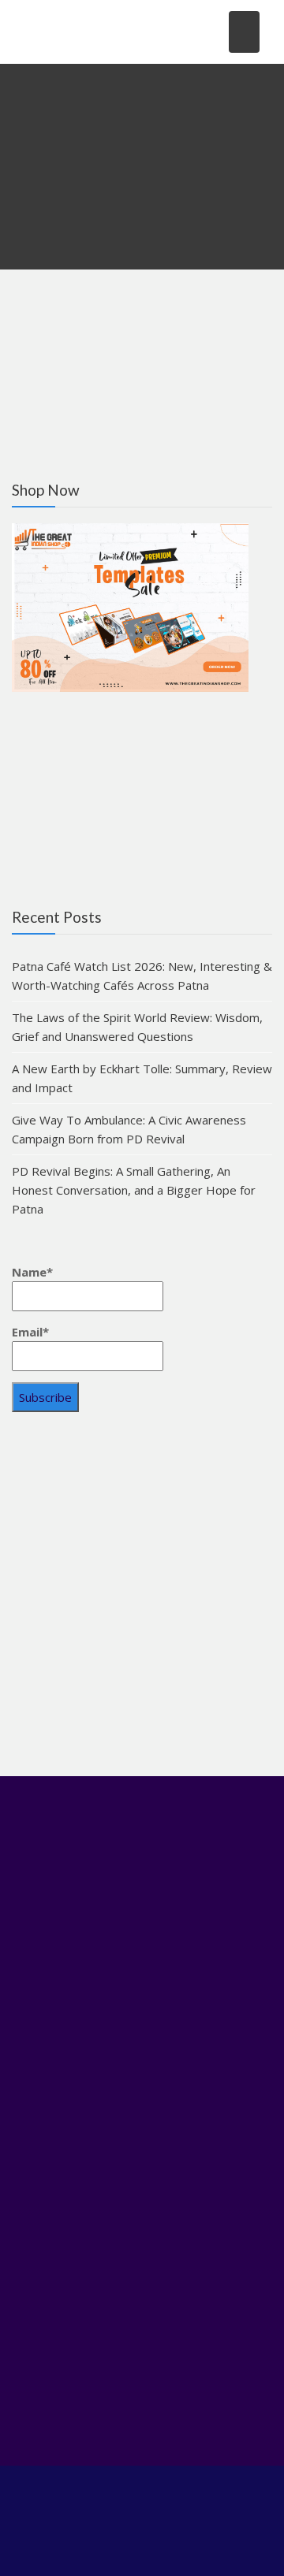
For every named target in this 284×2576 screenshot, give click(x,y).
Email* (30, 1332)
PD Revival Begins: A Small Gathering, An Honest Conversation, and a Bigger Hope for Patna (134, 1190)
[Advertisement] (142, 1592)
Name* (32, 1272)
